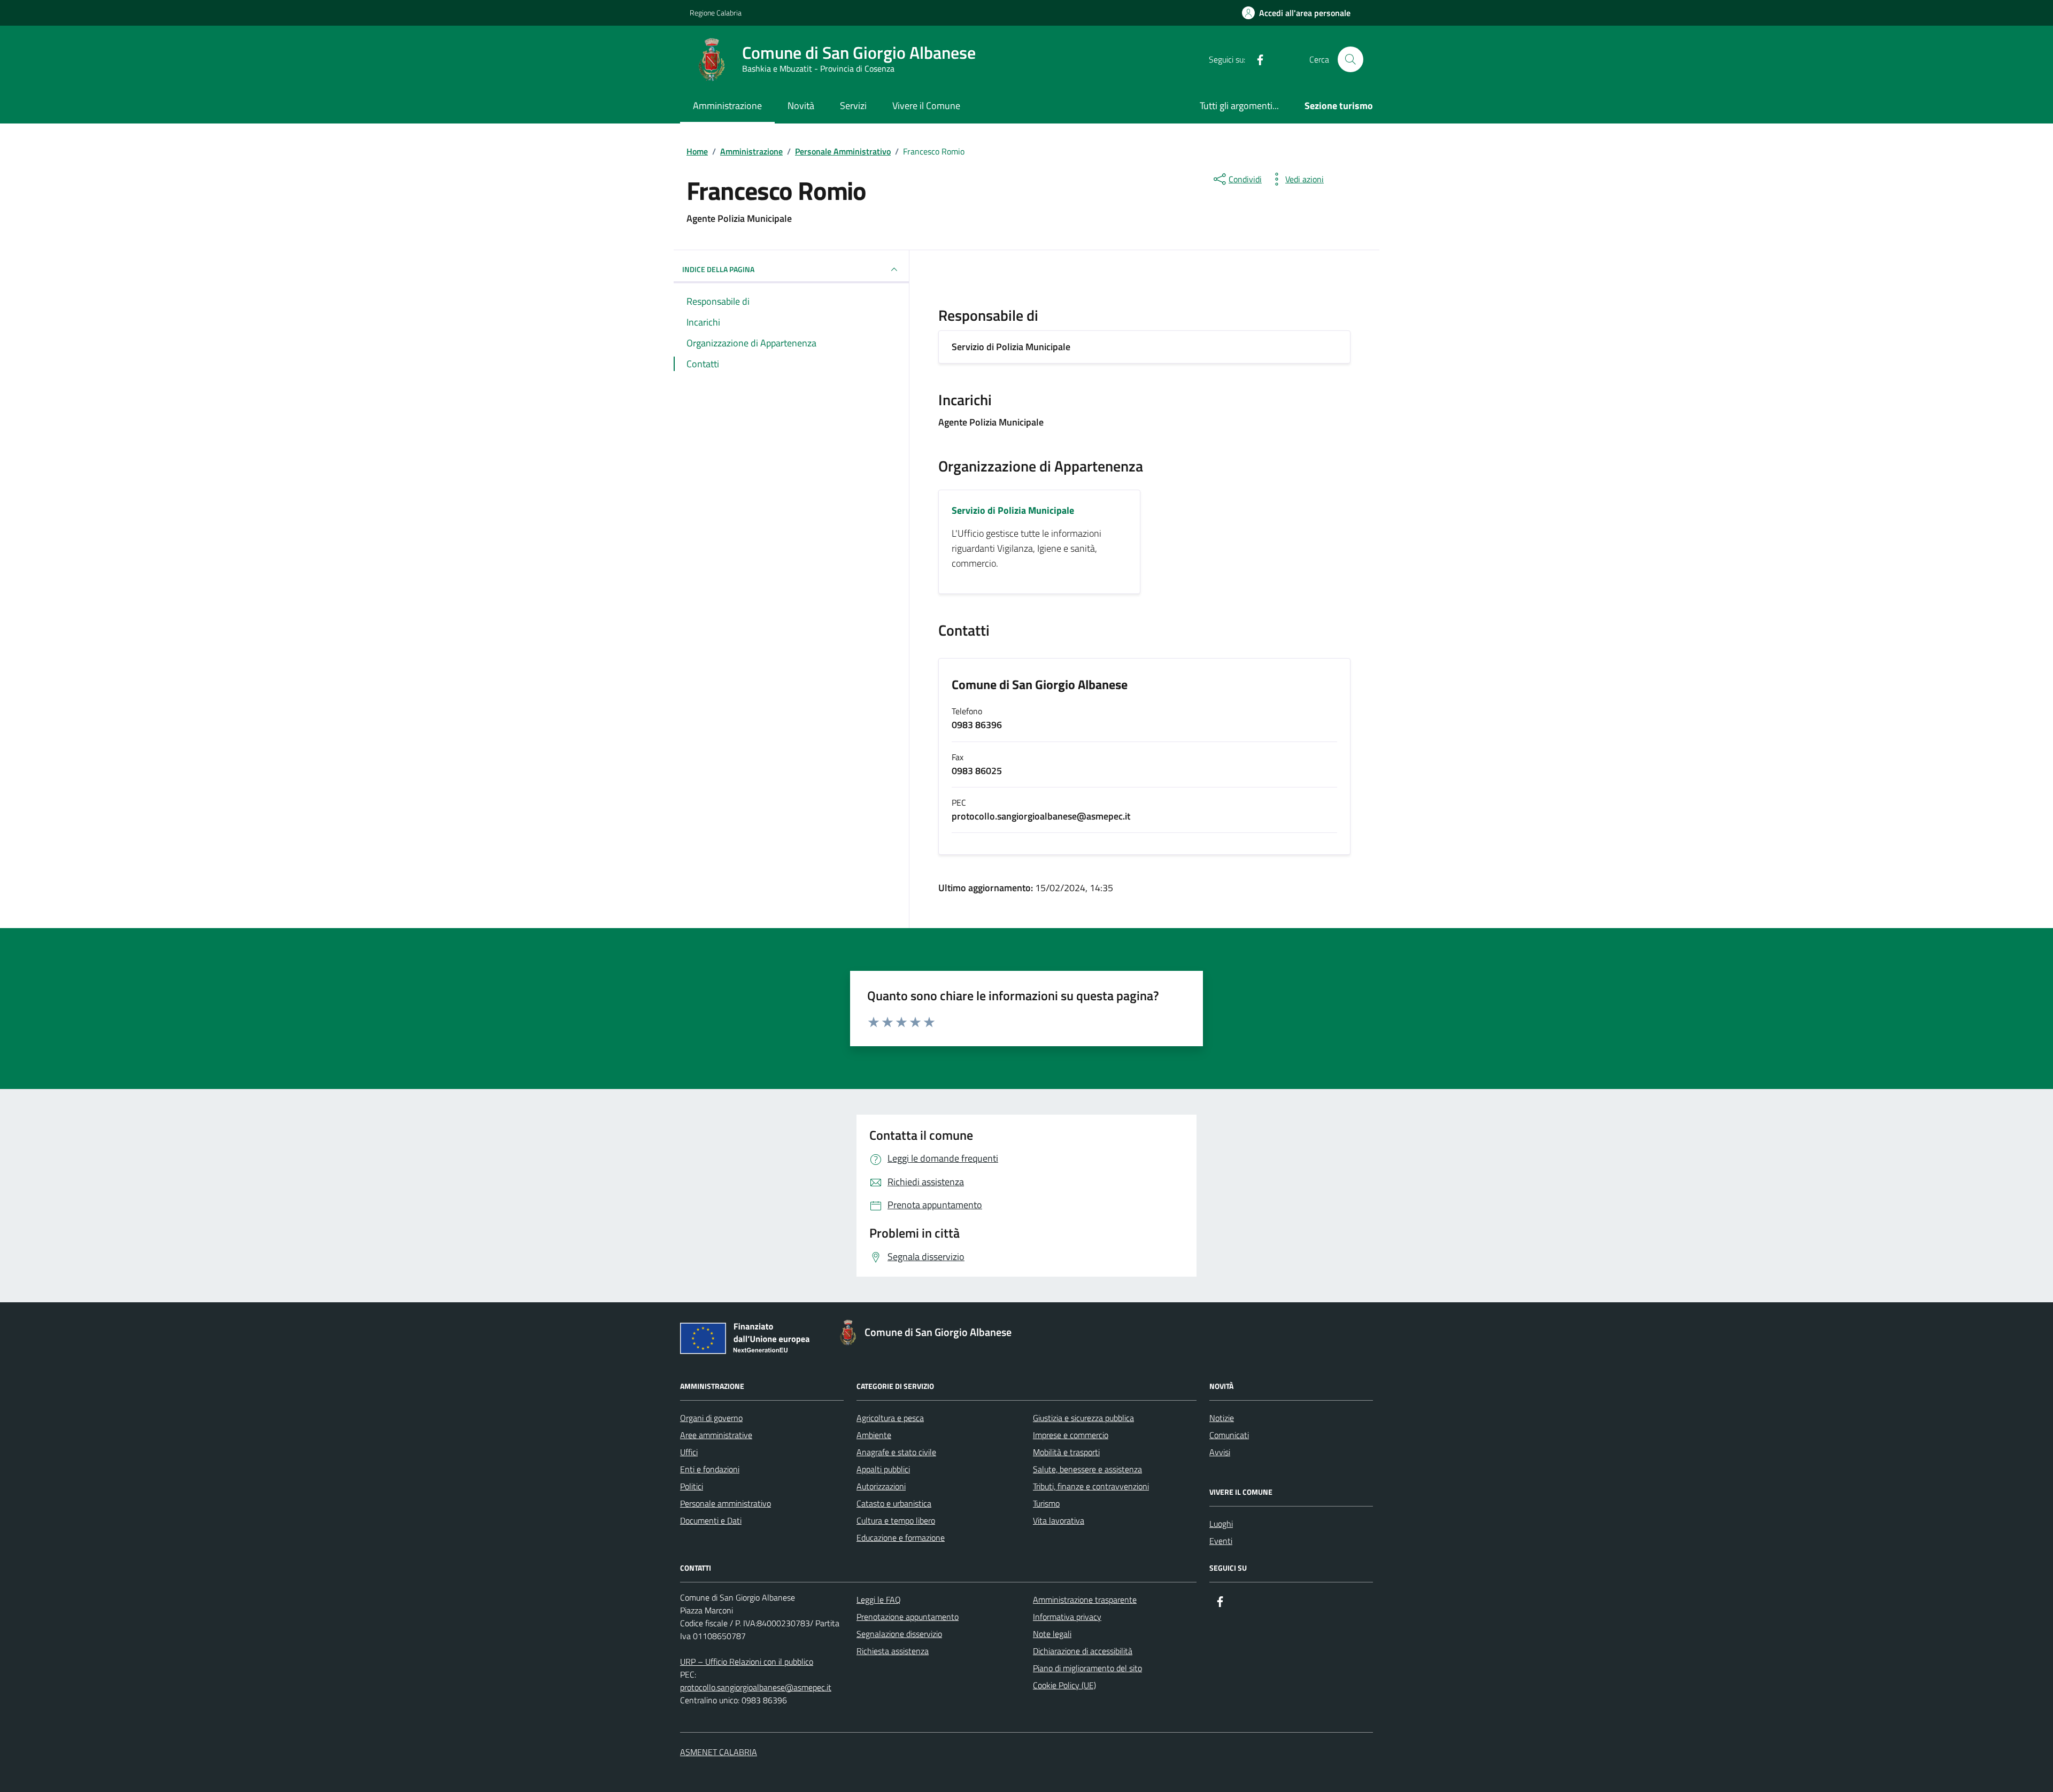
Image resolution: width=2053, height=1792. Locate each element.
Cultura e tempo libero (896, 1520)
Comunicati (1229, 1435)
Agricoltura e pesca (890, 1418)
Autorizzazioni (881, 1486)
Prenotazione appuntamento (908, 1617)
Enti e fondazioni (710, 1469)
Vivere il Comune (926, 106)
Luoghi (1221, 1524)
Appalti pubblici (883, 1469)
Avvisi (1220, 1452)
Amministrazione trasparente (1085, 1600)
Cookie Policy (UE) (1064, 1685)
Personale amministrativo (726, 1503)
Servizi (853, 106)
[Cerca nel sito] (1350, 59)
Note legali (1052, 1634)
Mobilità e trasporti (1066, 1452)
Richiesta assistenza (893, 1651)
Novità (801, 106)
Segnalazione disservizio (899, 1634)
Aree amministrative (716, 1435)
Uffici (689, 1452)
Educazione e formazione (901, 1538)
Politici (692, 1486)
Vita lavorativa (1059, 1520)
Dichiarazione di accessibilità (1083, 1651)
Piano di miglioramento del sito (1087, 1668)
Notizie (1222, 1418)
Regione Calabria (716, 13)
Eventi (1221, 1541)
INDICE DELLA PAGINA (718, 269)
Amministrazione (727, 106)
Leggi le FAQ (879, 1600)
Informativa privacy (1067, 1617)
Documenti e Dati (711, 1520)
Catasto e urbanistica (894, 1503)
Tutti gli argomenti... (1239, 106)
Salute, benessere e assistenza (1087, 1469)
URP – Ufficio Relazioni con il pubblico (747, 1662)
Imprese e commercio (1071, 1435)
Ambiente (874, 1435)
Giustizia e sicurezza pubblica (1083, 1418)
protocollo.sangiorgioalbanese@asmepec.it (756, 1687)
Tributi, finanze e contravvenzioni (1091, 1486)
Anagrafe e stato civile (896, 1452)
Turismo (1046, 1503)
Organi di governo (711, 1418)
